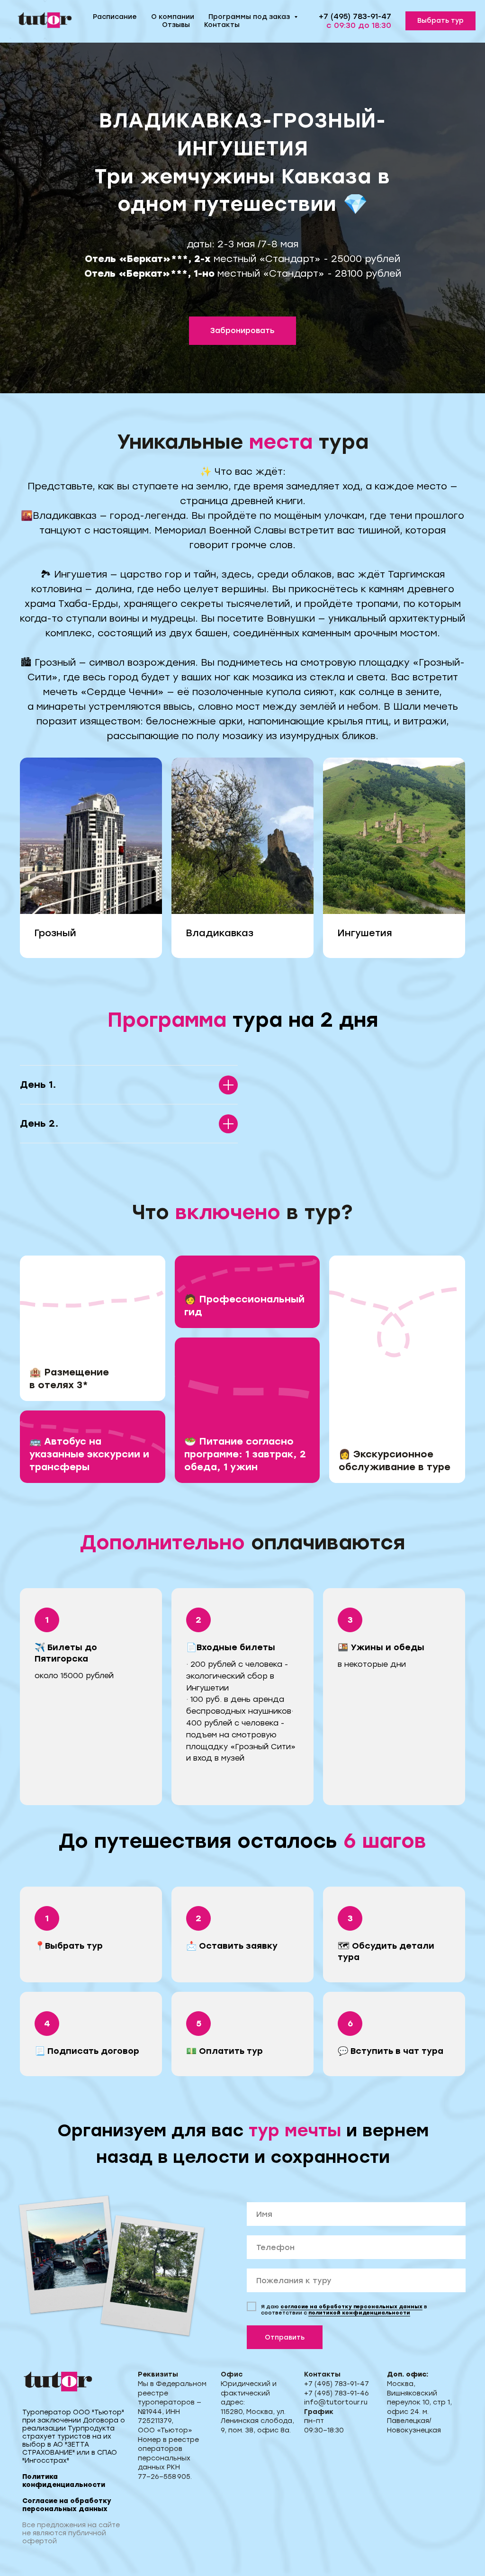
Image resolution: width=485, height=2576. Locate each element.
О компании (173, 17)
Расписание (115, 17)
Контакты (222, 25)
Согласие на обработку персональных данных (67, 2505)
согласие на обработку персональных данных (351, 2307)
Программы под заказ (250, 17)
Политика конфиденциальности (64, 2481)
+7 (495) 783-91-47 (355, 16)
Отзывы (176, 25)
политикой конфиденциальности (359, 2313)
